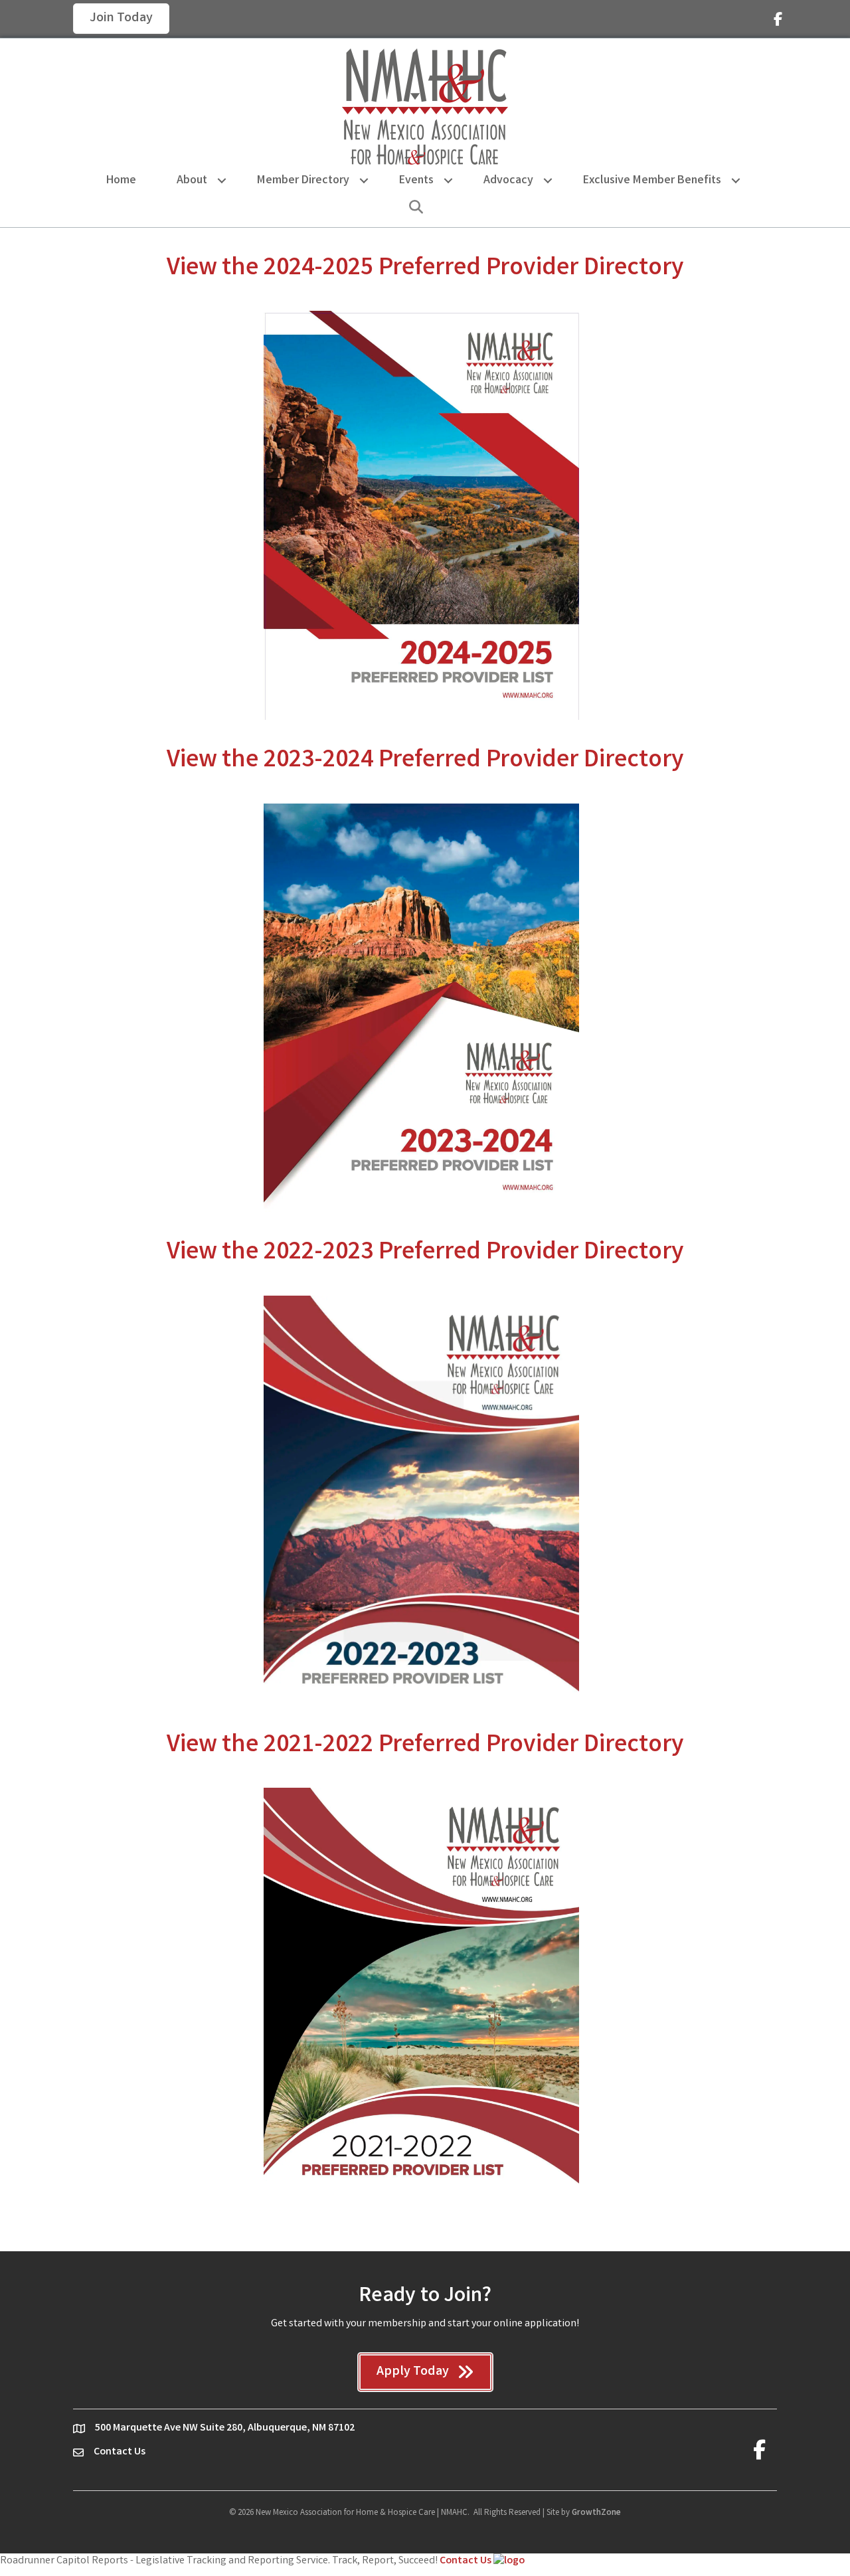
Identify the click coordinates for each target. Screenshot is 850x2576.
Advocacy (508, 181)
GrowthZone (596, 2513)
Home (121, 181)
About (192, 181)
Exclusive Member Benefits (652, 181)
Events (416, 181)
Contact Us (467, 2561)
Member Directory (303, 181)
